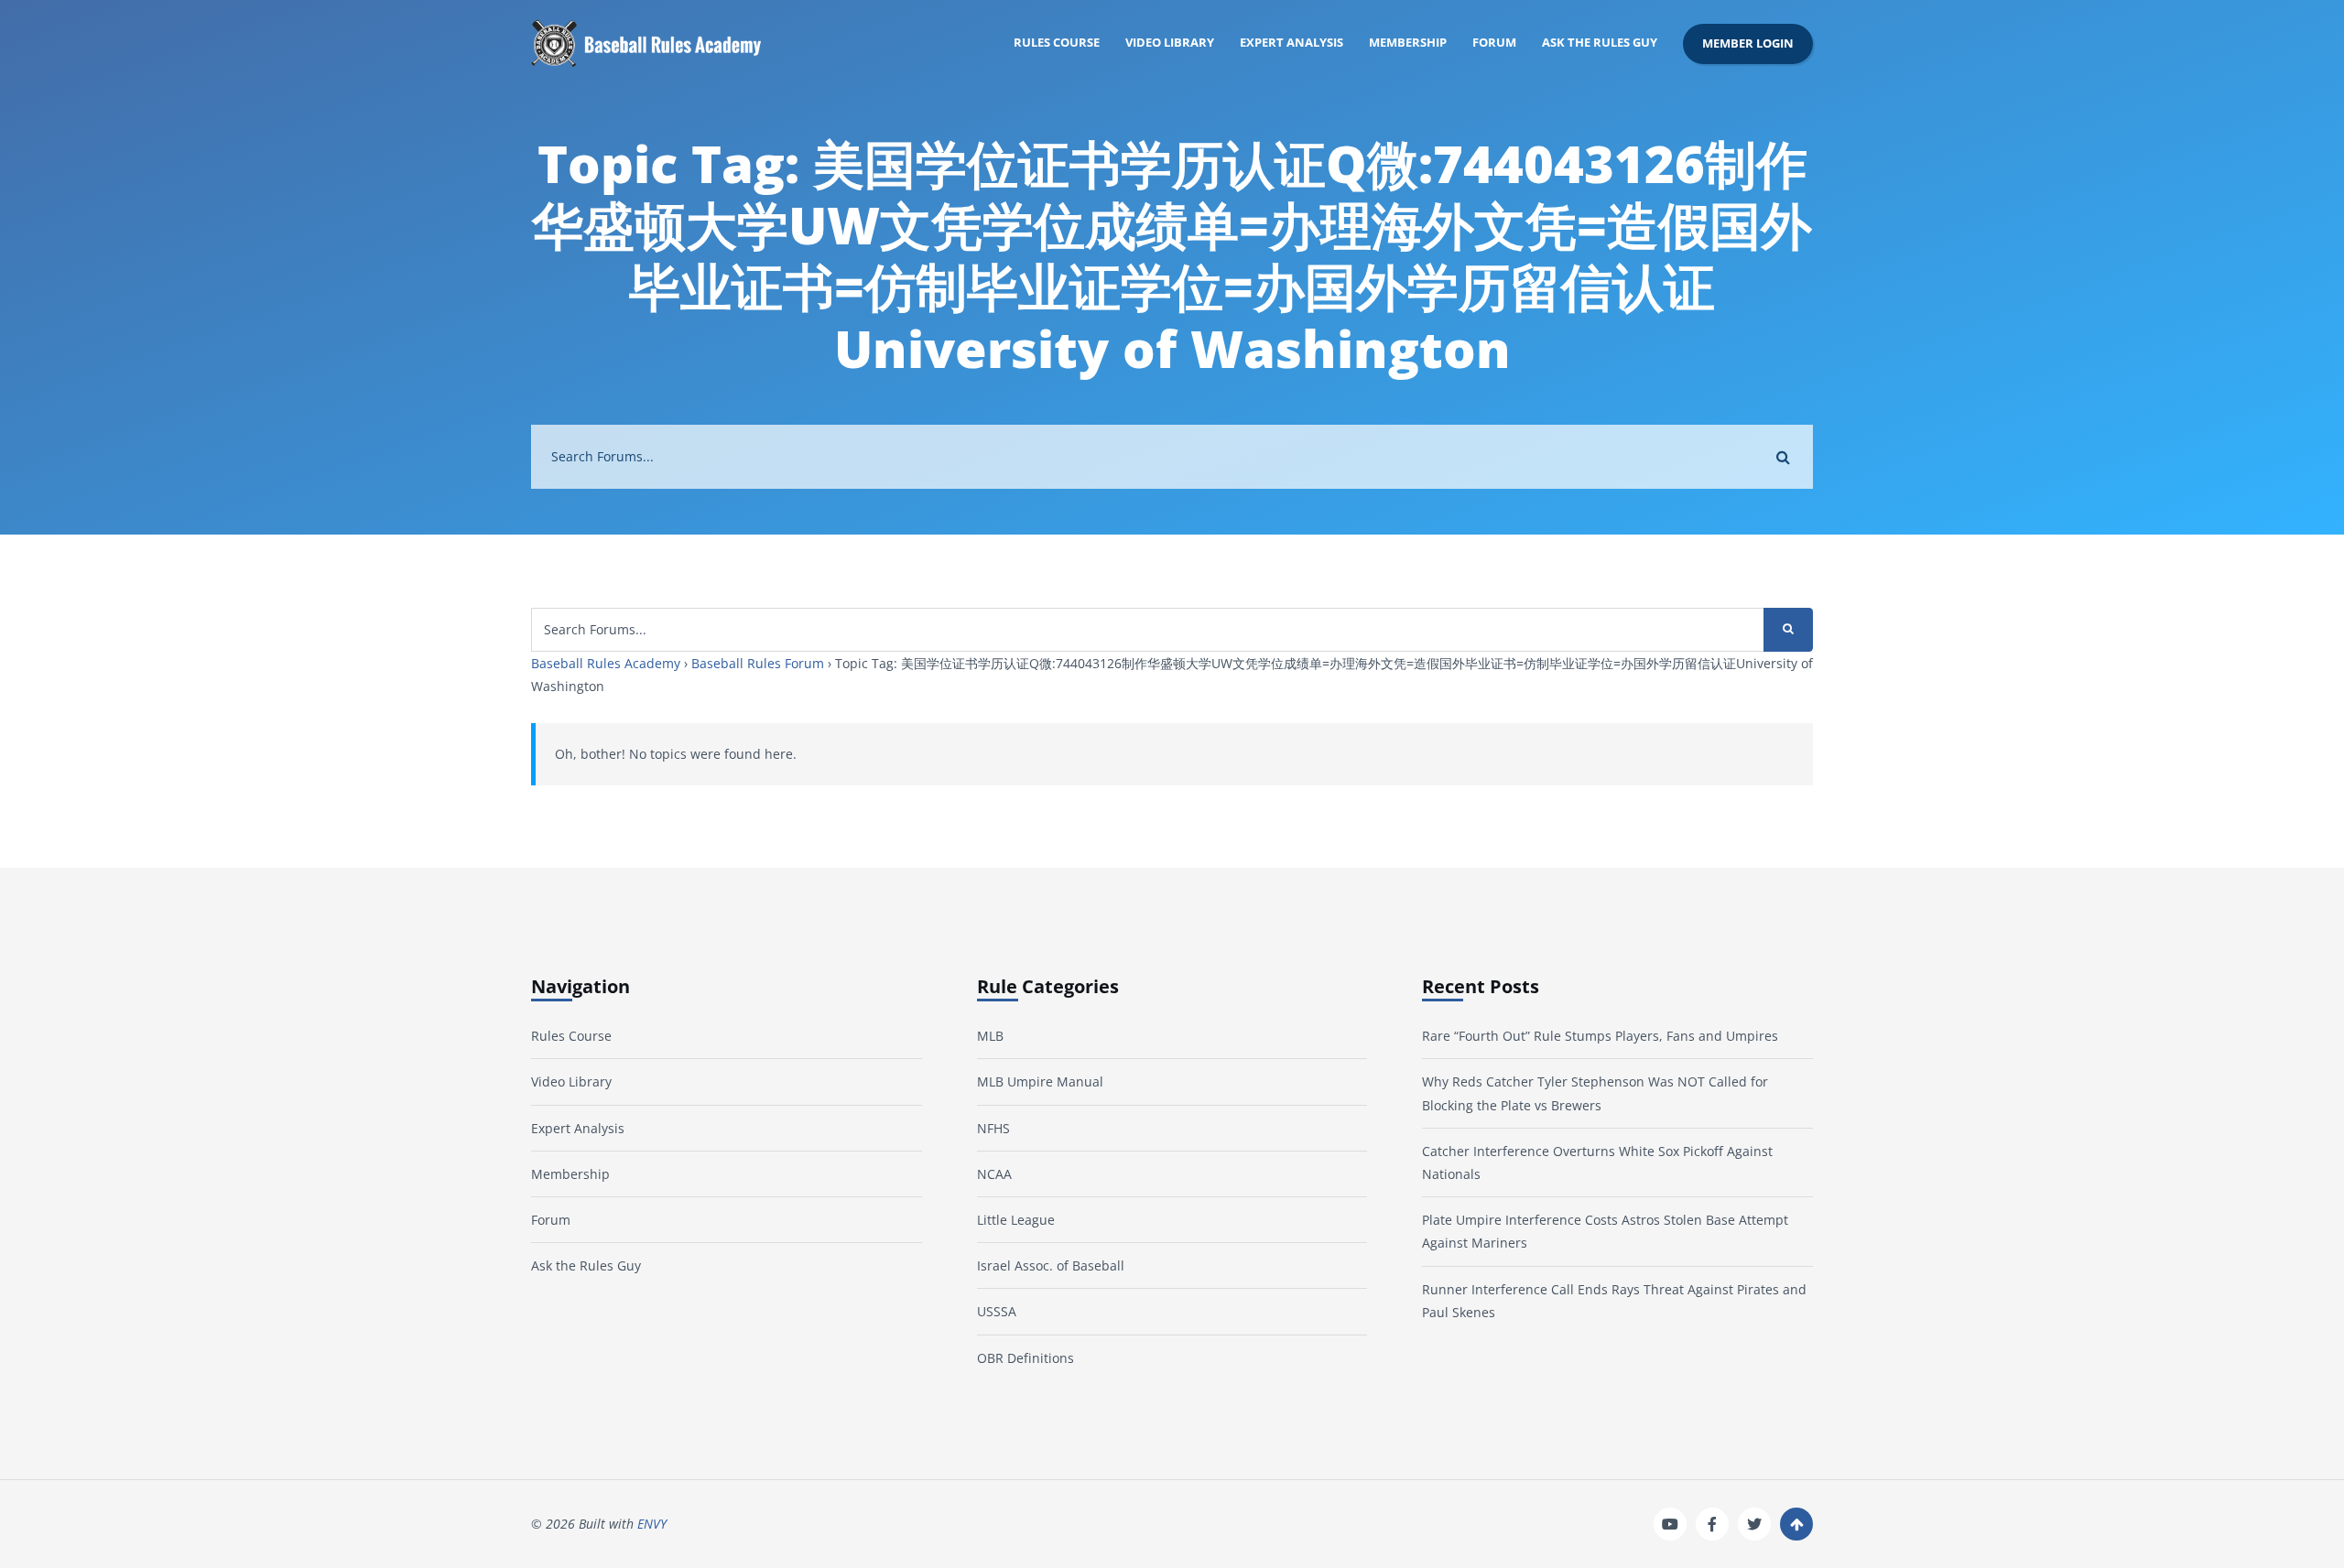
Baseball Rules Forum (758, 663)
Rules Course (1057, 43)
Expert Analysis (1291, 43)
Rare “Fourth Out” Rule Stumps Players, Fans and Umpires (1600, 1036)
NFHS (993, 1128)
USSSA (997, 1311)
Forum (1494, 43)
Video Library (1170, 43)
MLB (990, 1036)
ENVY (652, 1524)
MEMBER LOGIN (1748, 43)
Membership (1408, 43)
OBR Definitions (1025, 1358)
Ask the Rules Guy (1600, 43)
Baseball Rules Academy (606, 663)
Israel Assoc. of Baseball (1051, 1265)
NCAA (994, 1174)
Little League (1016, 1220)
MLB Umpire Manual (1040, 1081)
